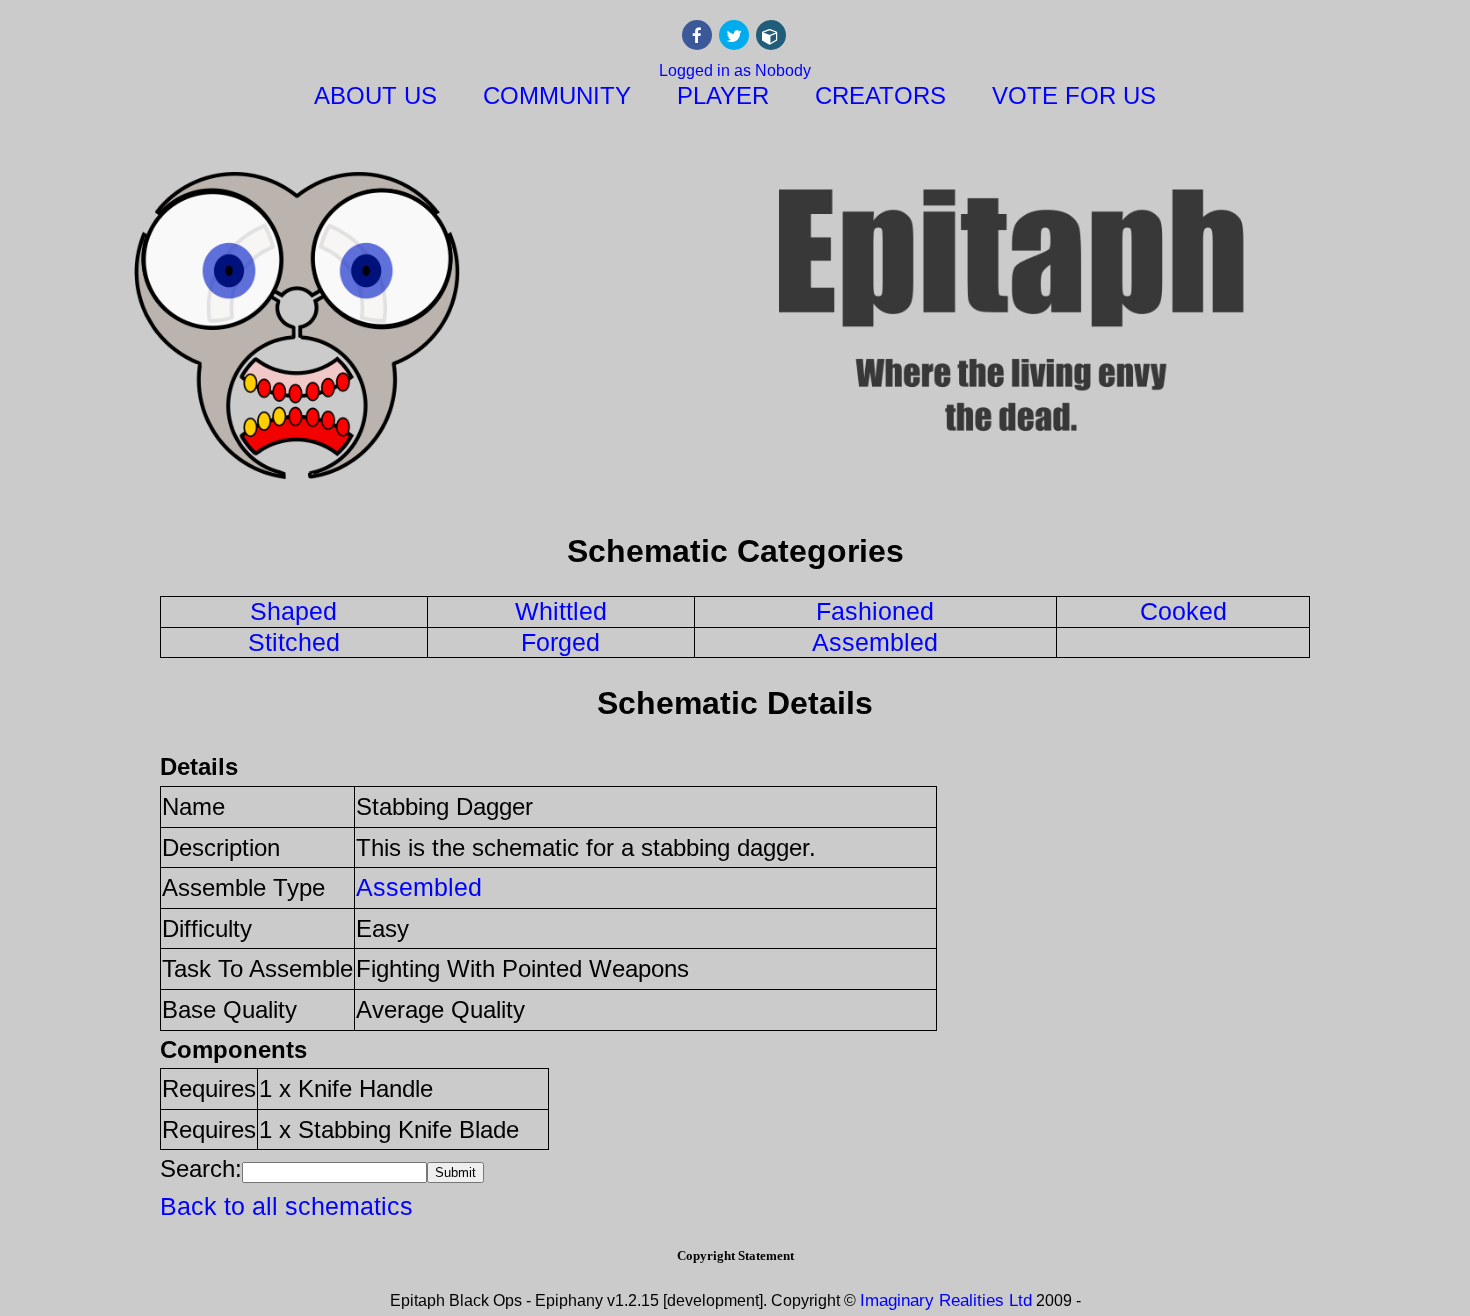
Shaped (293, 611)
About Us (375, 95)
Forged (560, 642)
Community (557, 95)
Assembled (875, 642)
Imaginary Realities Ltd (946, 1300)
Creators (880, 95)
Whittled (561, 611)
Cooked (1183, 611)
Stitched (294, 642)
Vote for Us (1074, 95)
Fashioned (875, 611)
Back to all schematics (286, 1206)
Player (723, 95)
